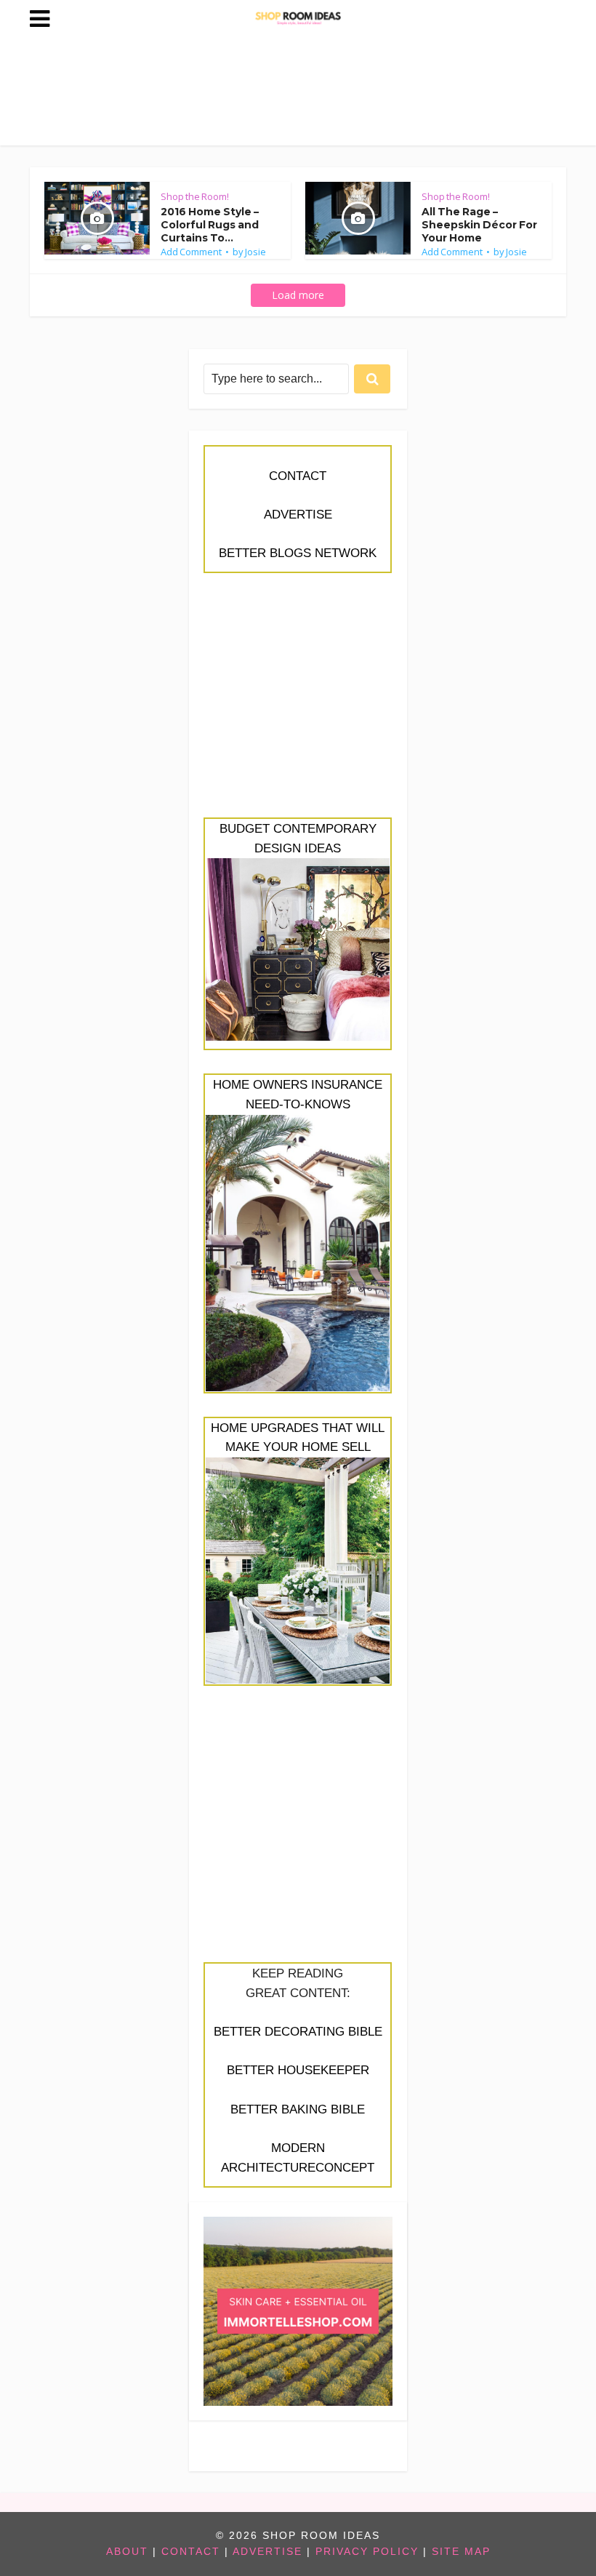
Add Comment (191, 252)
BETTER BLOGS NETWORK (298, 553)
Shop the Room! (195, 196)
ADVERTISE (298, 515)
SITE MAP (461, 2552)
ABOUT (127, 2552)
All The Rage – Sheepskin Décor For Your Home (479, 225)
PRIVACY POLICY (367, 2552)
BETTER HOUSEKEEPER (298, 2070)
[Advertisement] (298, 703)
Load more (298, 295)
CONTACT (298, 476)
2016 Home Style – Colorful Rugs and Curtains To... (210, 225)
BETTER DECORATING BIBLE (298, 2032)
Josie (255, 252)
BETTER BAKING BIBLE (298, 2109)
